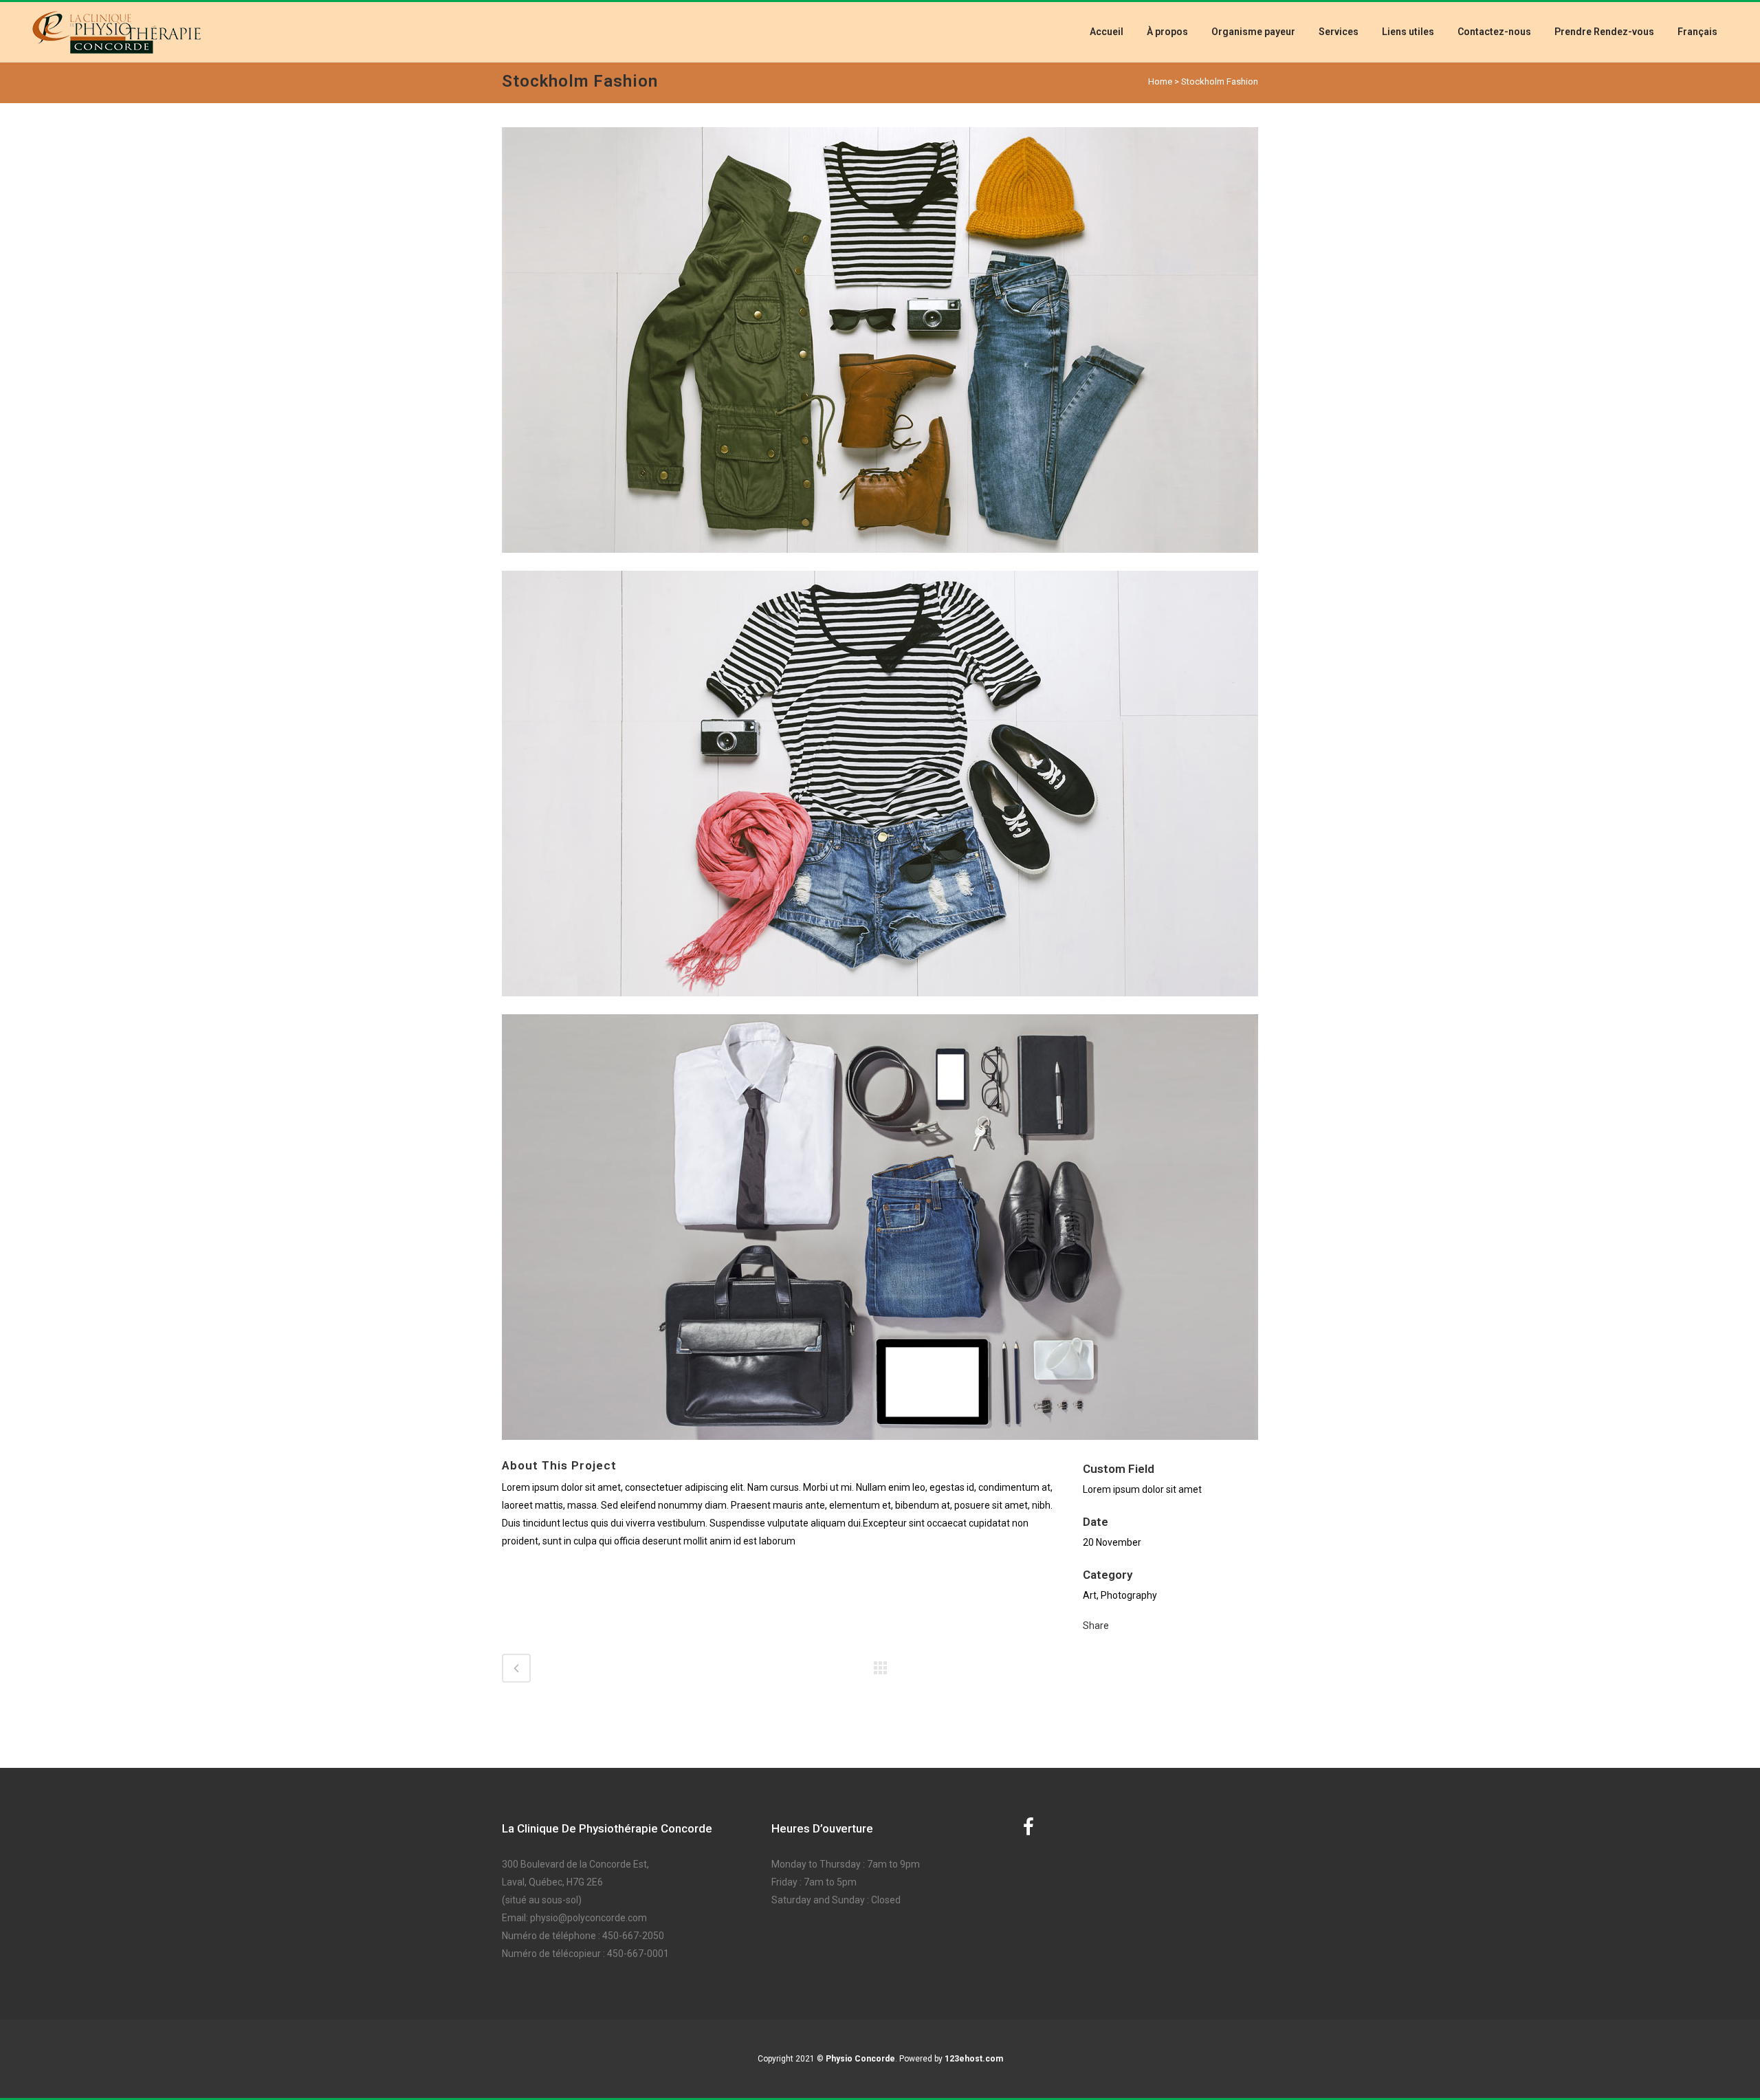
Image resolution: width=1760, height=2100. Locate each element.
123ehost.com (974, 2059)
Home (1160, 81)
